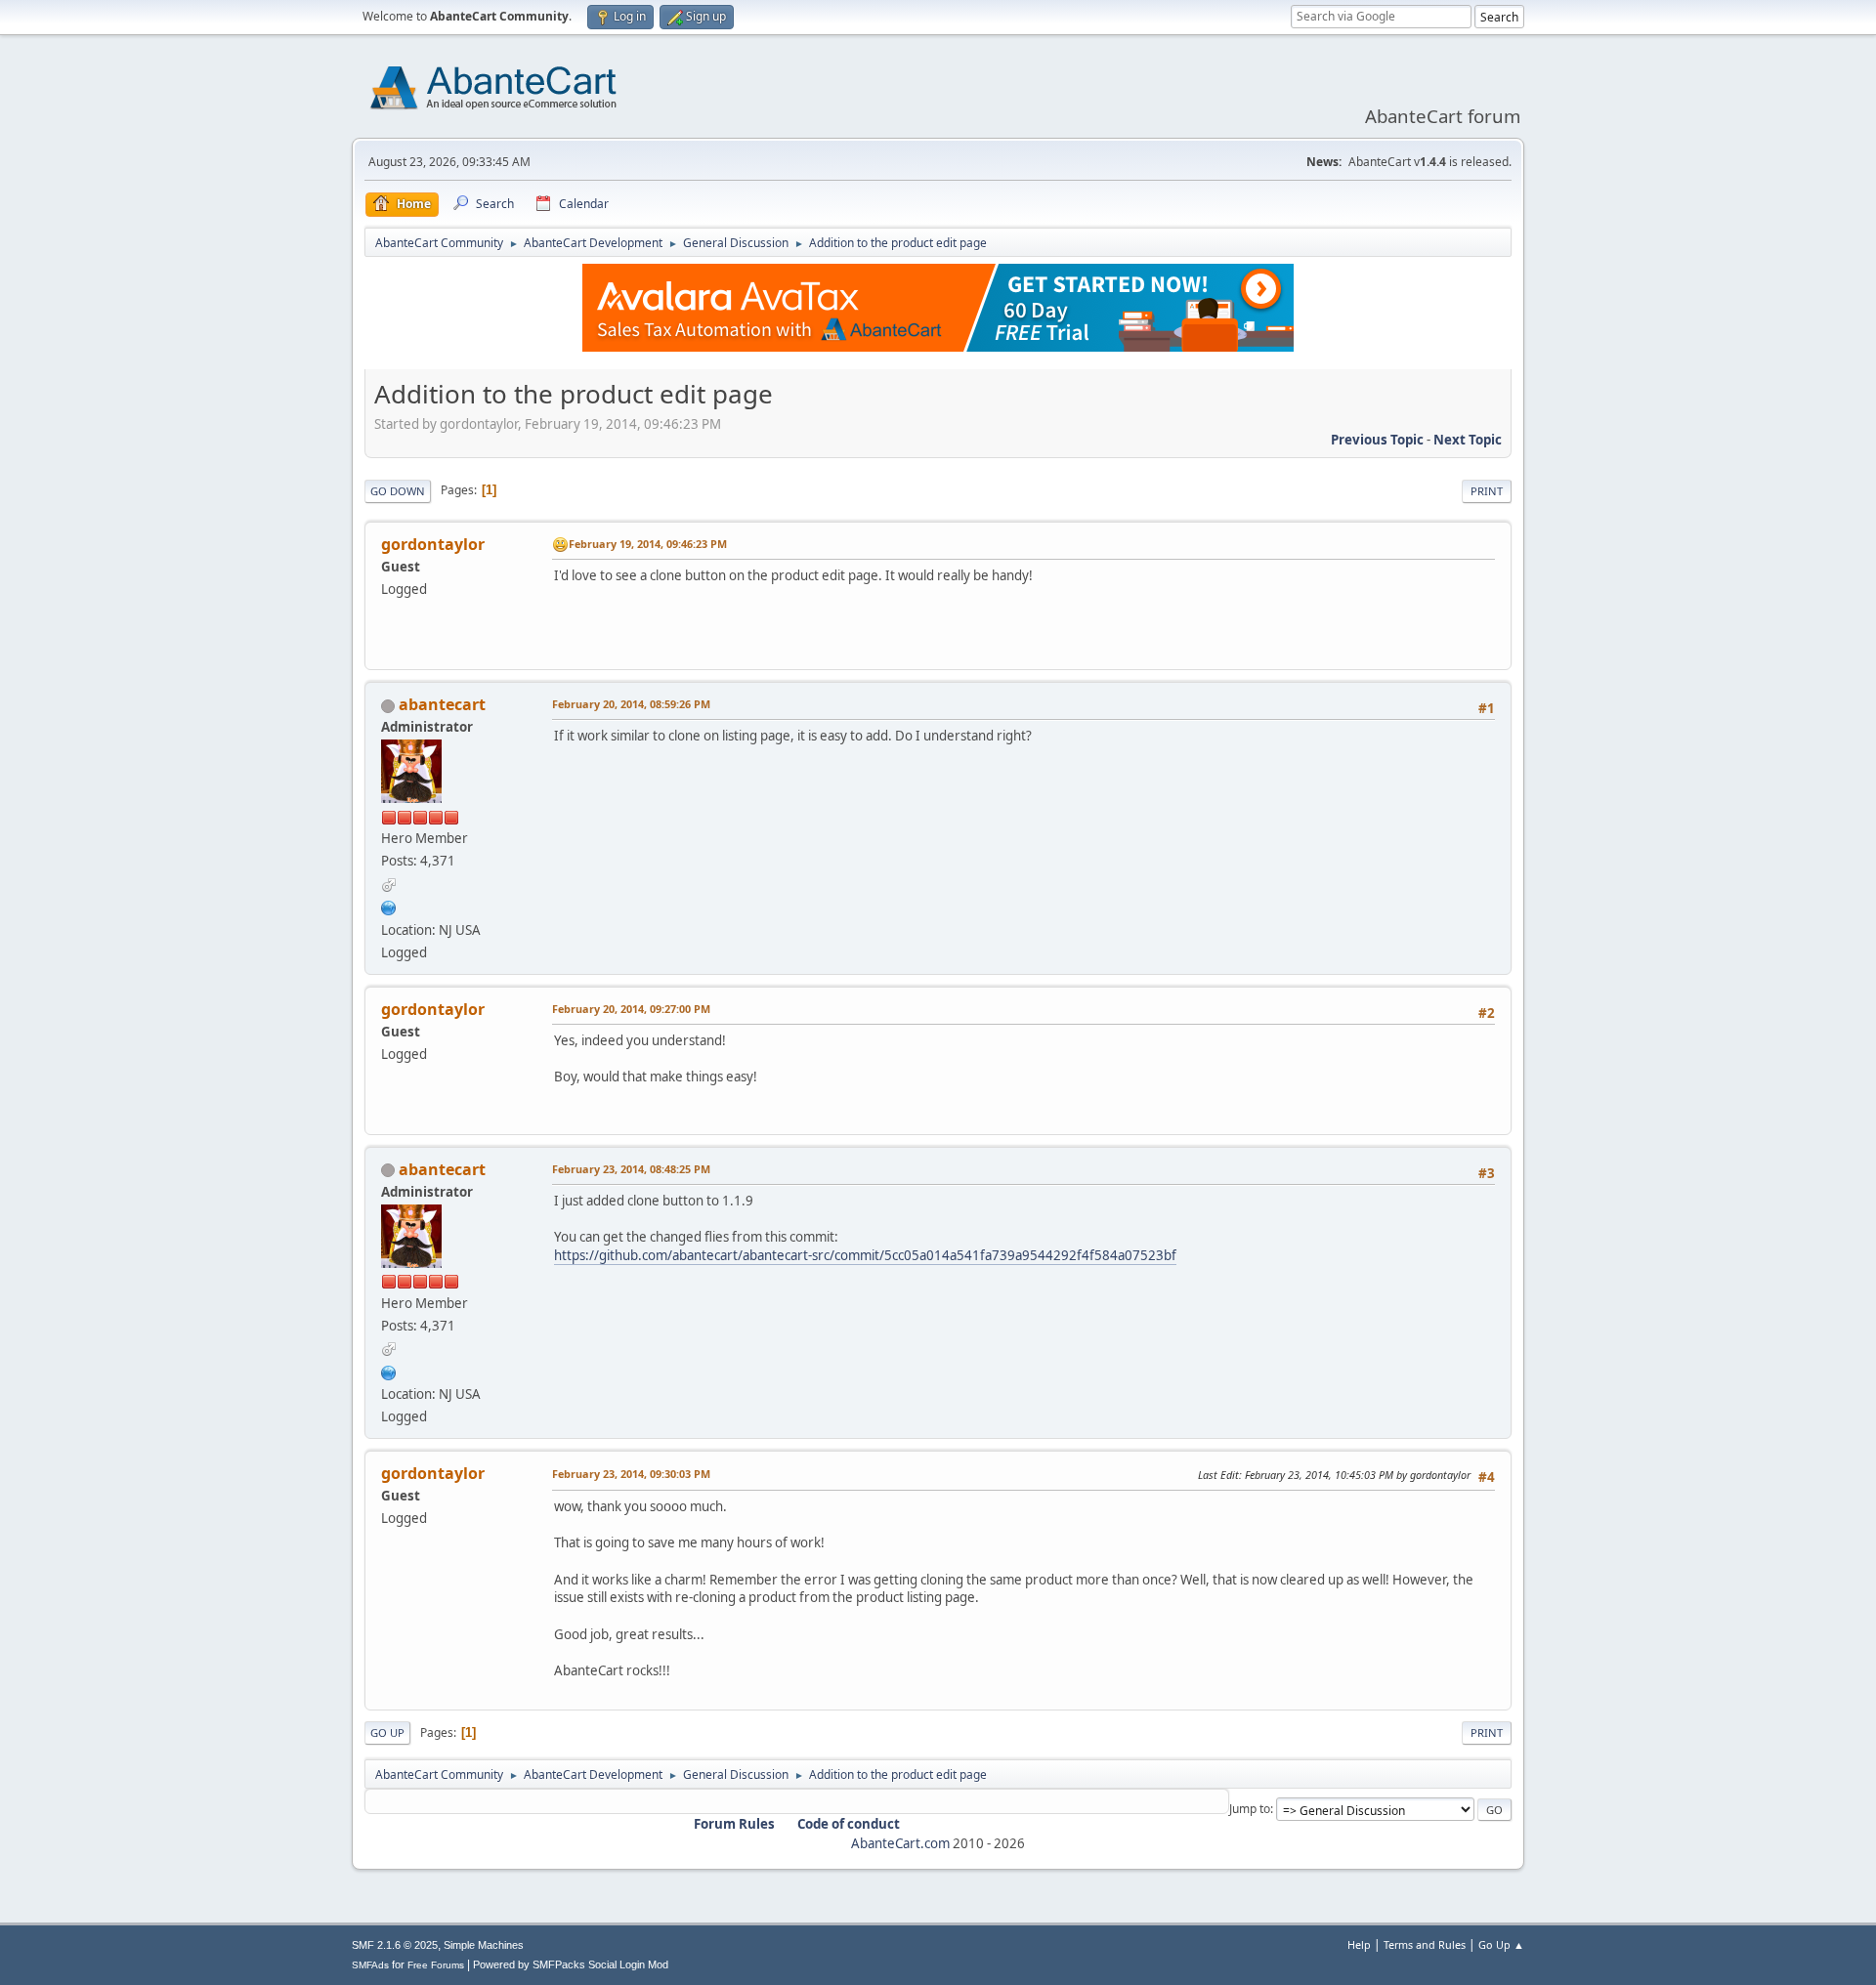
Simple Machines (484, 1945)
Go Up (387, 1732)
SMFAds (370, 1965)
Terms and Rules (1425, 1944)
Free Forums (436, 1965)
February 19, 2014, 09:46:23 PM (648, 544)
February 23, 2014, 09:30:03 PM (631, 1474)
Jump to (1250, 1809)
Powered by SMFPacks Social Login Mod (571, 1964)
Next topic (1468, 440)
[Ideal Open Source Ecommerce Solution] (389, 906)
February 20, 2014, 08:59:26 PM (631, 704)
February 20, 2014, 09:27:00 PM (631, 1009)
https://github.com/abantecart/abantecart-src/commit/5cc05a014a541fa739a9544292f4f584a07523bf (865, 1255)
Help (1359, 1944)
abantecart (442, 704)
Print (1487, 491)
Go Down (398, 491)
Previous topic (1377, 440)
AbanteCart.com (900, 1843)
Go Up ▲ (1501, 1944)
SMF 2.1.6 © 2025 (395, 1945)
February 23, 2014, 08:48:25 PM (631, 1169)
